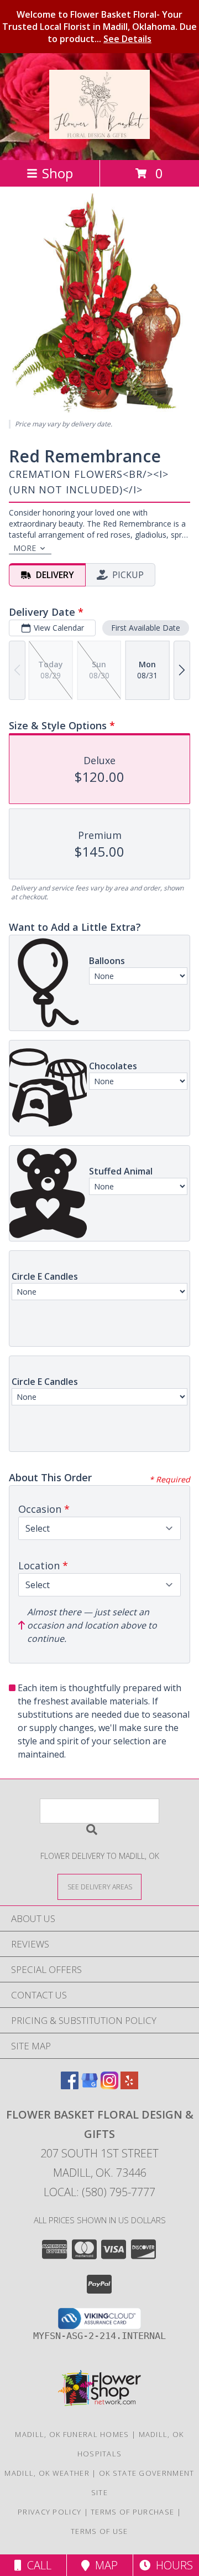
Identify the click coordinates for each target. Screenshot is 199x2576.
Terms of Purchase (132, 2512)
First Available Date (146, 628)
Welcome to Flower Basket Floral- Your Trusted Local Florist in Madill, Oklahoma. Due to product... (99, 27)
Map (104, 2565)
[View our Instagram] (109, 2086)
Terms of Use (99, 2531)
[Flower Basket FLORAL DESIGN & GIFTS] (99, 133)
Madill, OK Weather (47, 2473)
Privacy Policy (49, 2512)
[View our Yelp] (129, 2086)
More (25, 548)
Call (36, 2565)
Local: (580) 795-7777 (99, 2192)
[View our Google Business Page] (90, 2086)
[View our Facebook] (70, 2086)
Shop (57, 173)
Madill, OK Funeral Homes (72, 2434)
